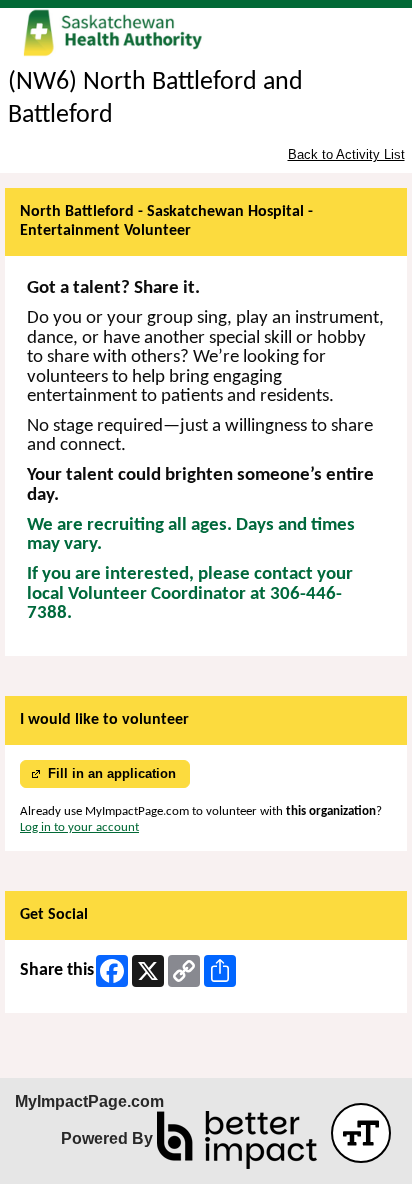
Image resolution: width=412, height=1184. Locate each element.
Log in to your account (79, 827)
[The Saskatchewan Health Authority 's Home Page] (206, 33)
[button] (361, 1133)
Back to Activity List (346, 154)
